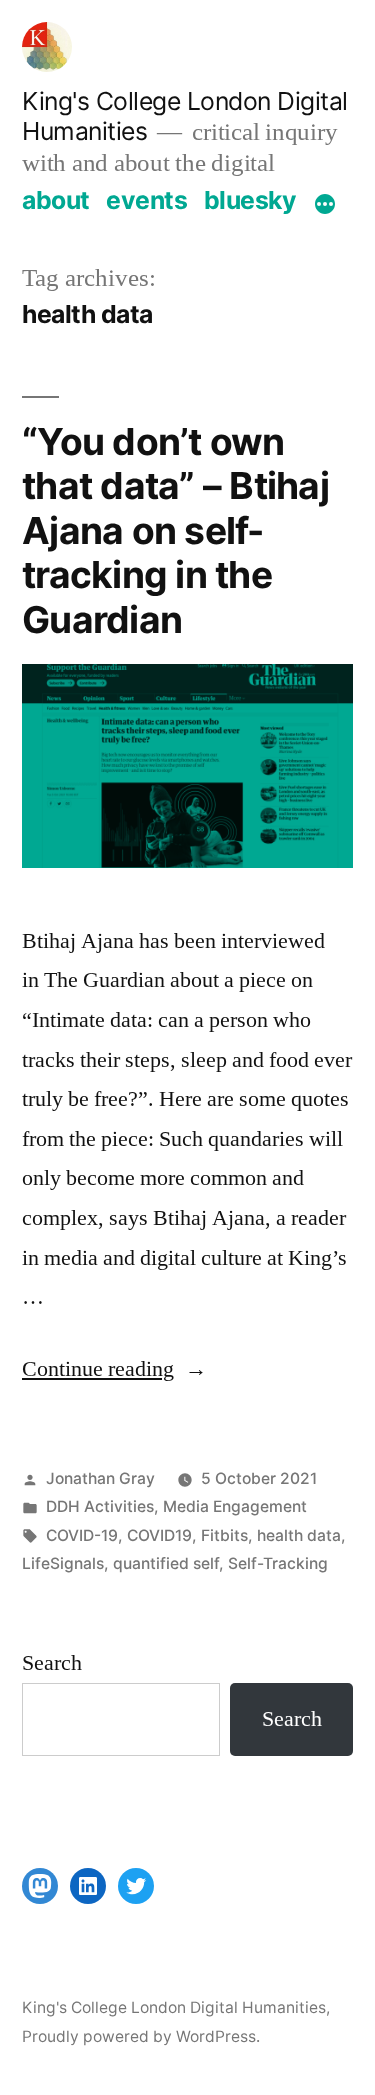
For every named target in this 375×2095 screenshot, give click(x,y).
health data (299, 1535)
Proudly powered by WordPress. (141, 2036)
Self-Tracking (278, 1563)
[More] (325, 204)
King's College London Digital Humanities (174, 2007)
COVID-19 (82, 1535)
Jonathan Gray (100, 1478)
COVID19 (159, 1535)
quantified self (166, 1563)
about (56, 200)
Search (52, 1663)
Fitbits (224, 1535)
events (146, 200)
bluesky (250, 200)
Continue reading (114, 1369)
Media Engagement (235, 1506)
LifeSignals (63, 1563)
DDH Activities (100, 1506)
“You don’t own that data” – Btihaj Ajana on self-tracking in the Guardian (175, 530)
